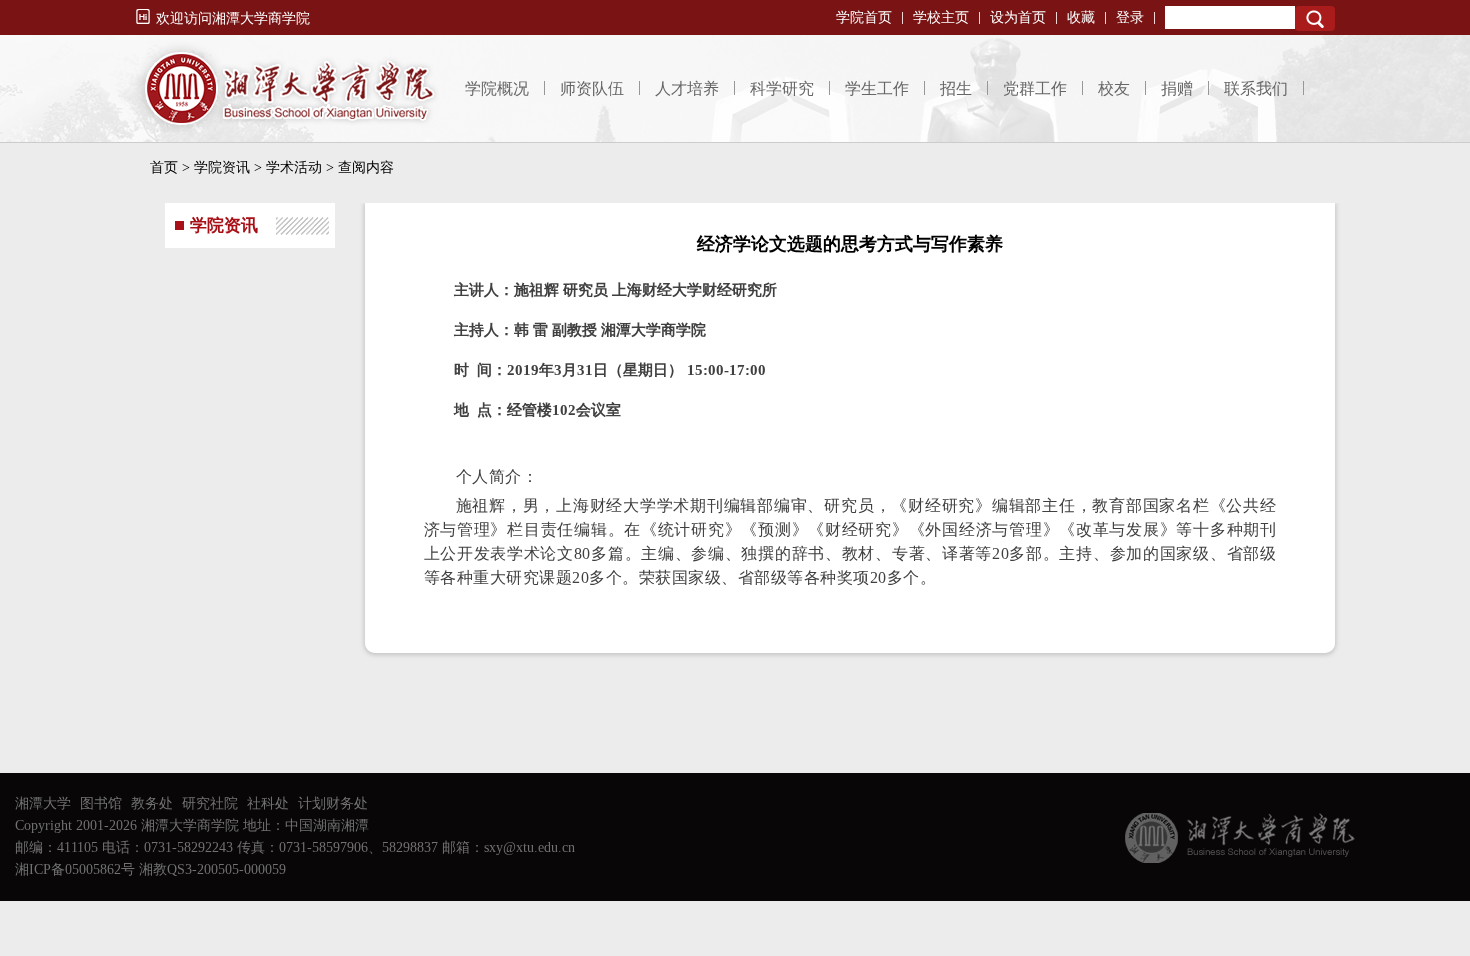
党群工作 (1035, 88)
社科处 (268, 803)
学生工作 (877, 88)
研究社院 (210, 803)
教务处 (152, 803)
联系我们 (1256, 88)
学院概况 (497, 88)
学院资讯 (222, 167)
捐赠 (1177, 88)
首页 (164, 167)
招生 (956, 88)
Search (1315, 18)
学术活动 (294, 167)
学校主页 (941, 17)
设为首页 (1018, 17)
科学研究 (782, 88)
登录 (1130, 17)
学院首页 (864, 17)
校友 (1114, 88)
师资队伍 (592, 88)
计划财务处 (333, 803)
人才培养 (687, 88)
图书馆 (101, 803)
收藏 (1081, 17)
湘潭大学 (43, 803)
